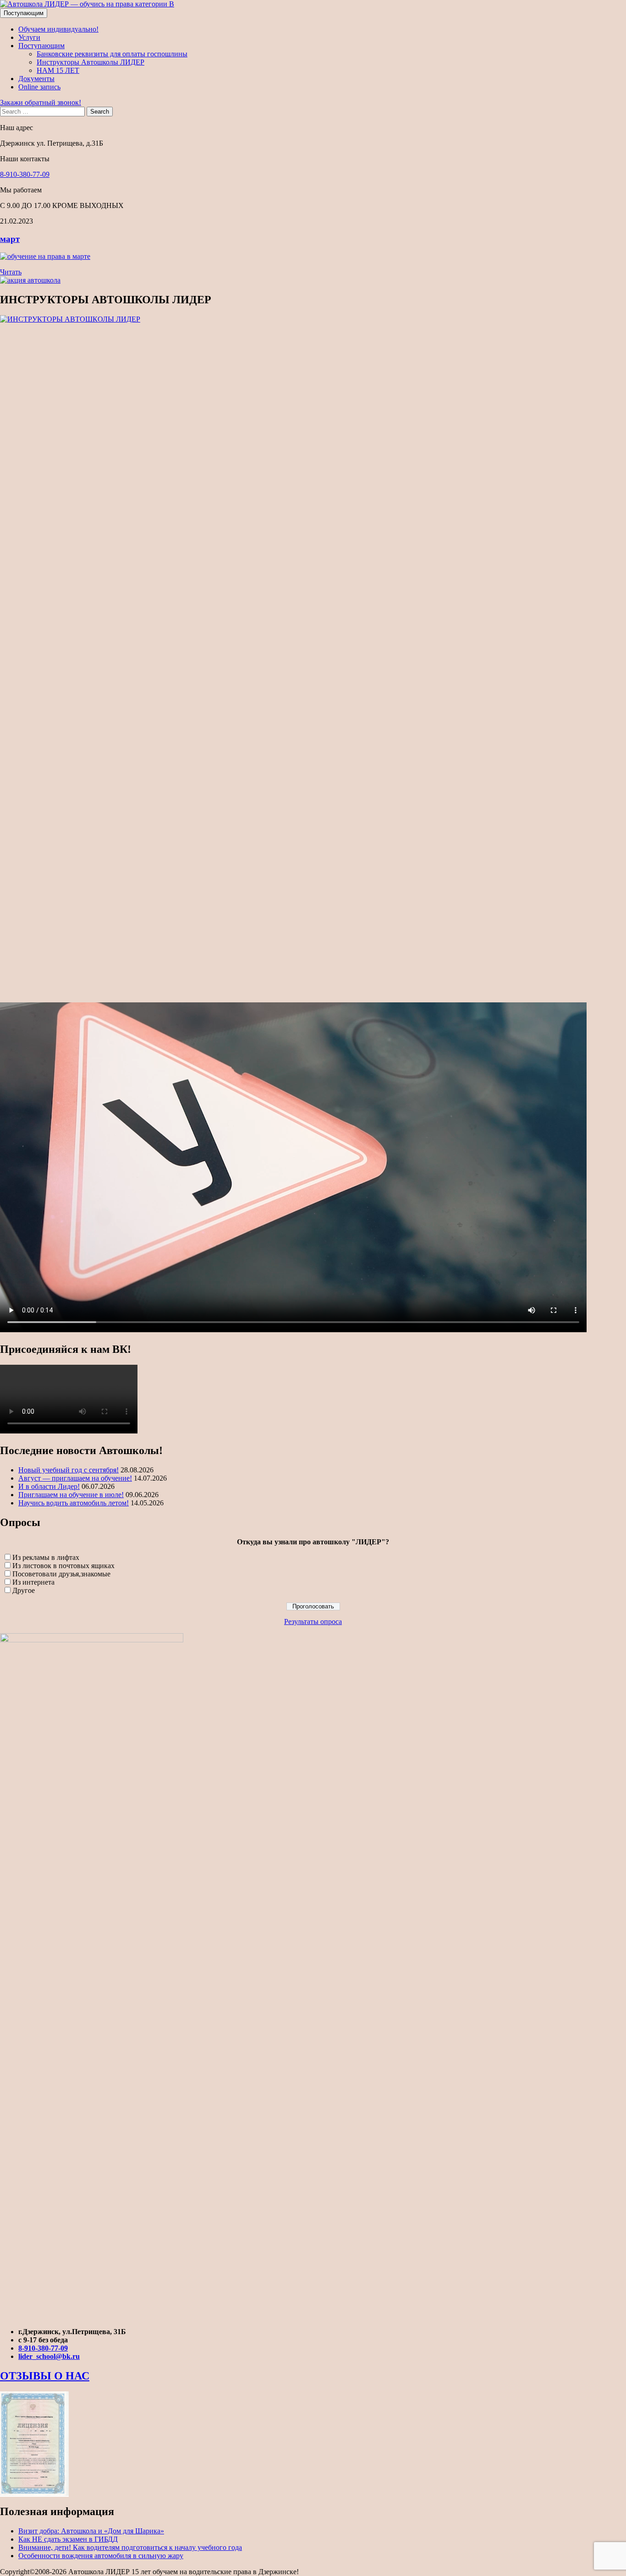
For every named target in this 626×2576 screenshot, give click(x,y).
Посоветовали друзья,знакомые (61, 1574)
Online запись (39, 87)
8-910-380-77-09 (25, 174)
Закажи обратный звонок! (41, 102)
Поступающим (24, 13)
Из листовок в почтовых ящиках (63, 1566)
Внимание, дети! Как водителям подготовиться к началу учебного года (130, 2547)
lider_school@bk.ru (49, 2356)
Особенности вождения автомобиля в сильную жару (101, 2556)
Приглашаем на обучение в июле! (71, 1495)
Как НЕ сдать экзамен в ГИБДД (68, 2539)
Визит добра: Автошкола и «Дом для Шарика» (91, 2531)
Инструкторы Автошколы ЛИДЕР (91, 62)
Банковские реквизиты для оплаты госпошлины (112, 54)
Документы (36, 79)
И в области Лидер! (49, 1486)
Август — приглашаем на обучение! (75, 1478)
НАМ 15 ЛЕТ (58, 70)
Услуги (29, 37)
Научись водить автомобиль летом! (74, 1503)
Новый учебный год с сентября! (69, 1470)
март (10, 239)
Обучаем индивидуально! (58, 29)
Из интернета (33, 1582)
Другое (24, 1590)
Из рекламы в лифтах (46, 1557)
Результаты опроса (313, 1622)
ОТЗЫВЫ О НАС (45, 2376)
